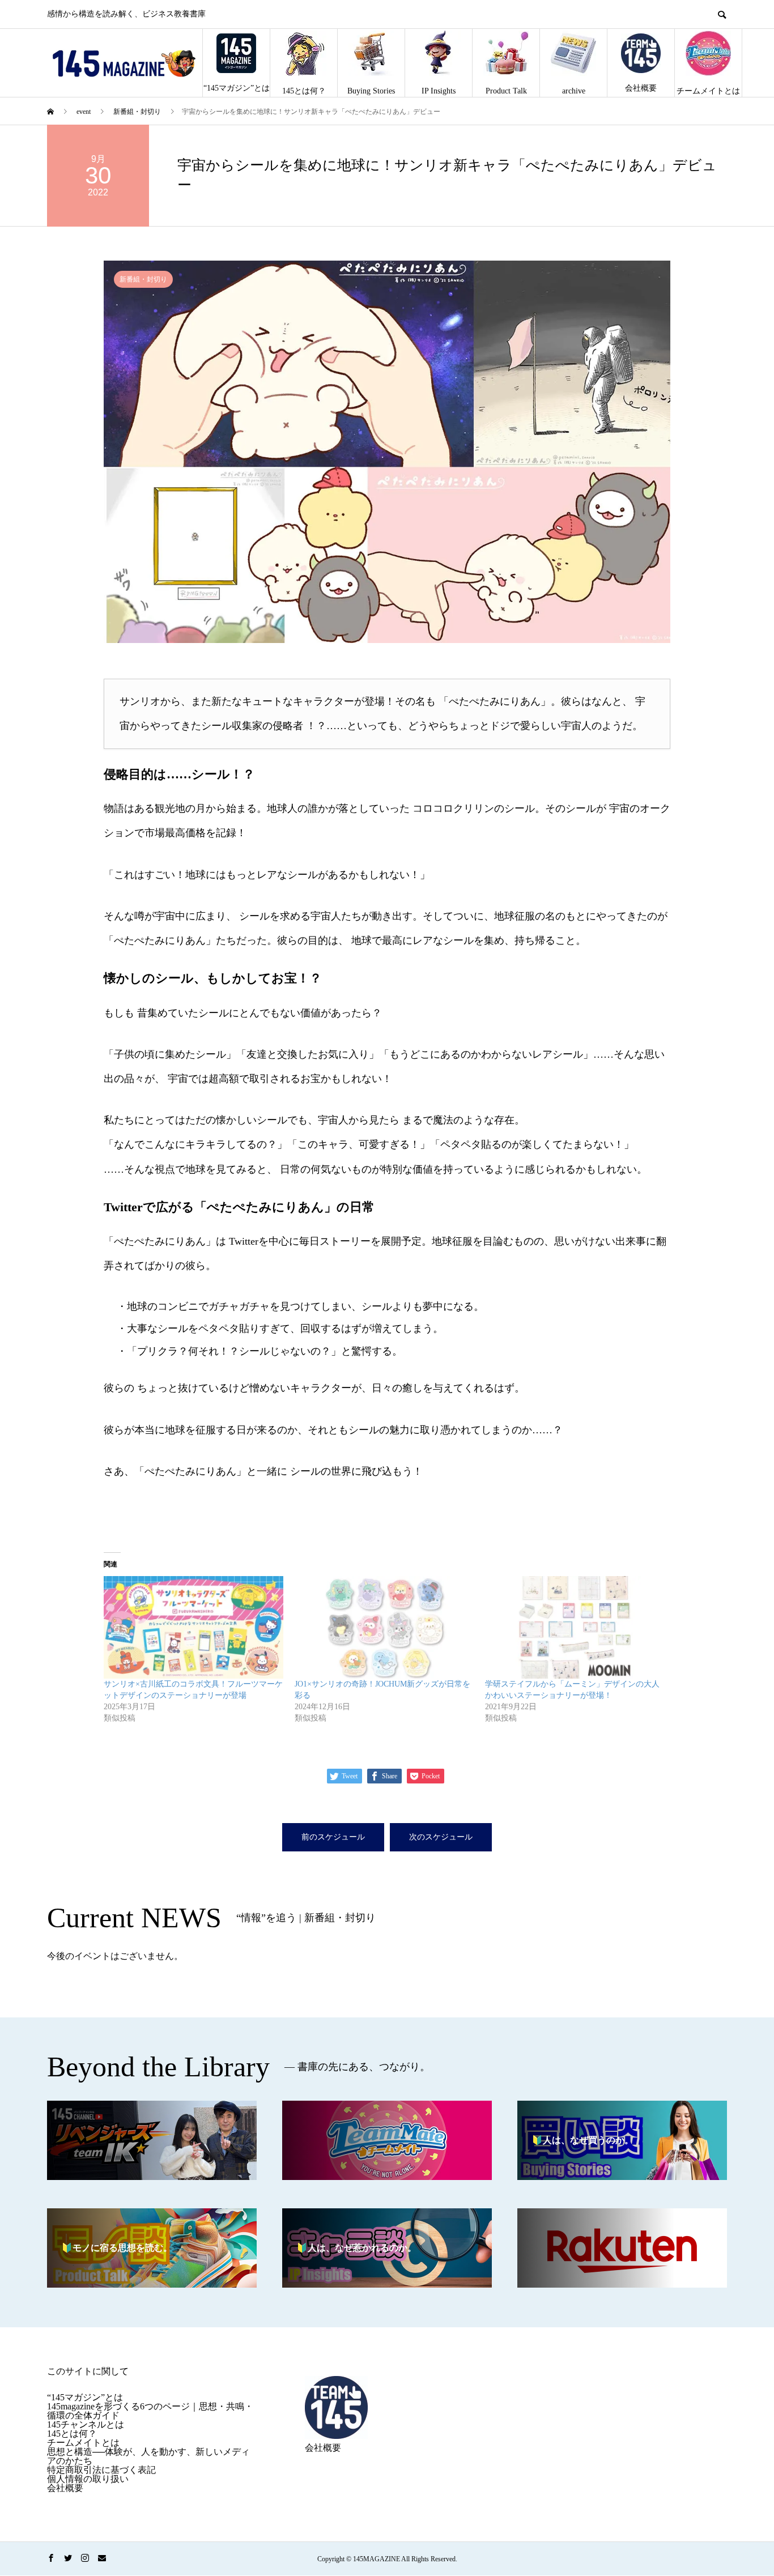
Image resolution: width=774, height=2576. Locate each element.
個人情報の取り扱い (88, 2479)
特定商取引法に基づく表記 (101, 2470)
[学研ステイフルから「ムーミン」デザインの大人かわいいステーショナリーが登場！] (575, 1627)
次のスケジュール (441, 1837)
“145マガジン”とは (237, 88)
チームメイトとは (708, 91)
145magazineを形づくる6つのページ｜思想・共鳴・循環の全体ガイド (150, 2411)
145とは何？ (304, 91)
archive (574, 91)
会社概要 (641, 88)
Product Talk (506, 91)
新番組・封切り (143, 279)
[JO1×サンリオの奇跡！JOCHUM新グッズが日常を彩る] (384, 1627)
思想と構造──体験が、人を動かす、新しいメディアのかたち (148, 2456)
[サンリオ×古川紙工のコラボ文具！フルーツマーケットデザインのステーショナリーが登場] (193, 1627)
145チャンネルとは (86, 2424)
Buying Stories (371, 91)
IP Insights (439, 91)
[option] (387, 452)
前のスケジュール (333, 1837)
